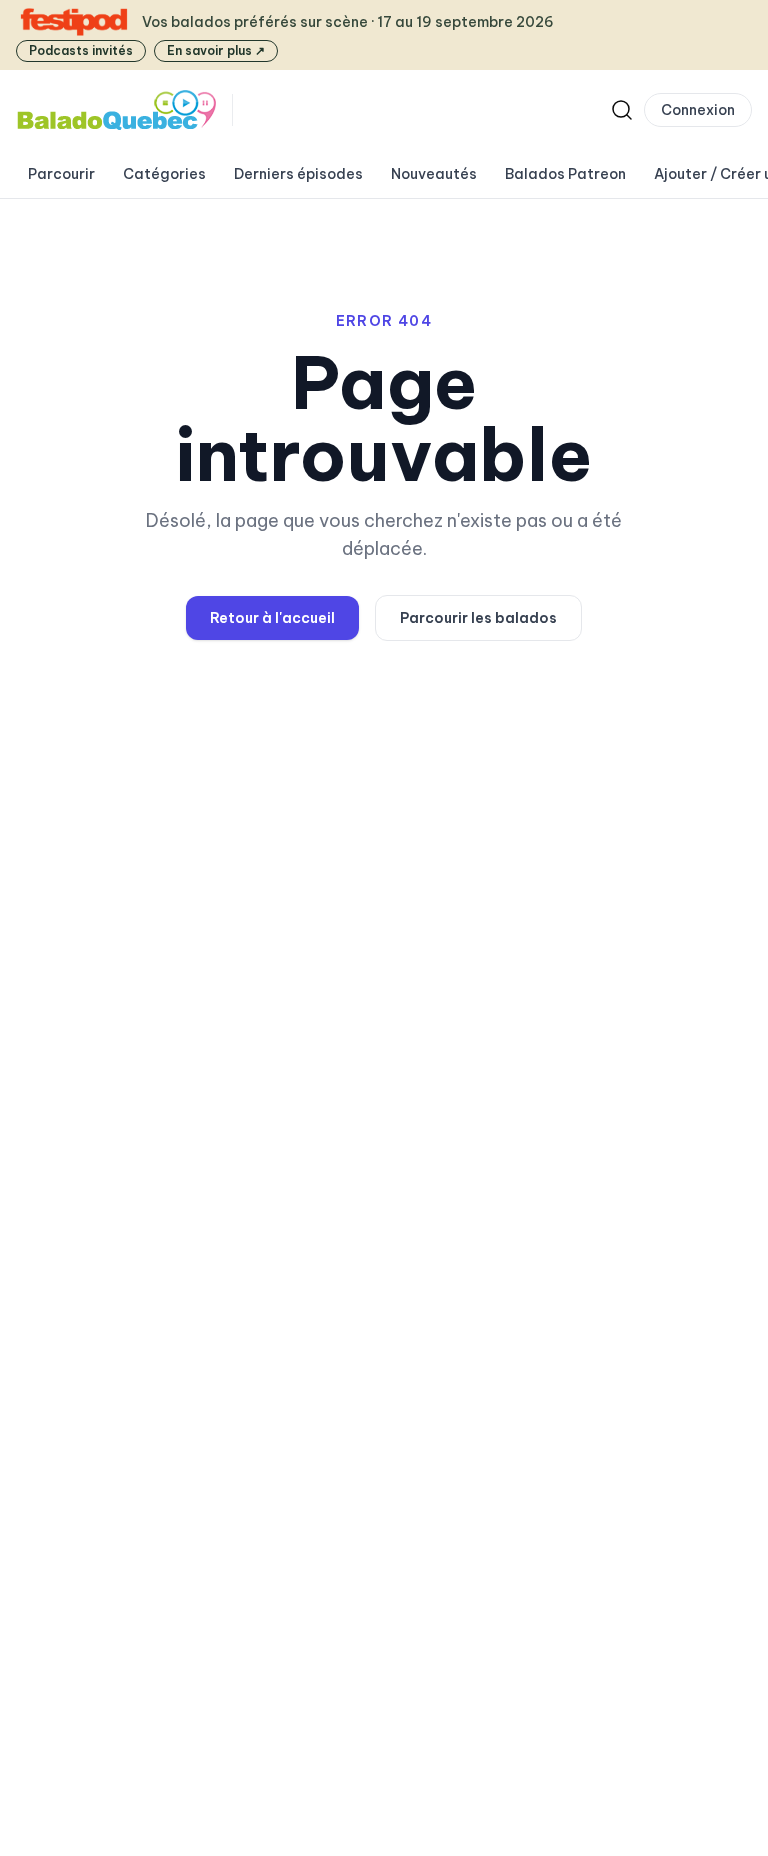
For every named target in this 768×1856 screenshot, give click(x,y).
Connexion (698, 110)
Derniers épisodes (298, 174)
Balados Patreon (565, 174)
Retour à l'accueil (272, 618)
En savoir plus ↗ (216, 50)
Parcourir (61, 174)
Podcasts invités (81, 50)
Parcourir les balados (478, 618)
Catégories (164, 174)
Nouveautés (434, 174)
